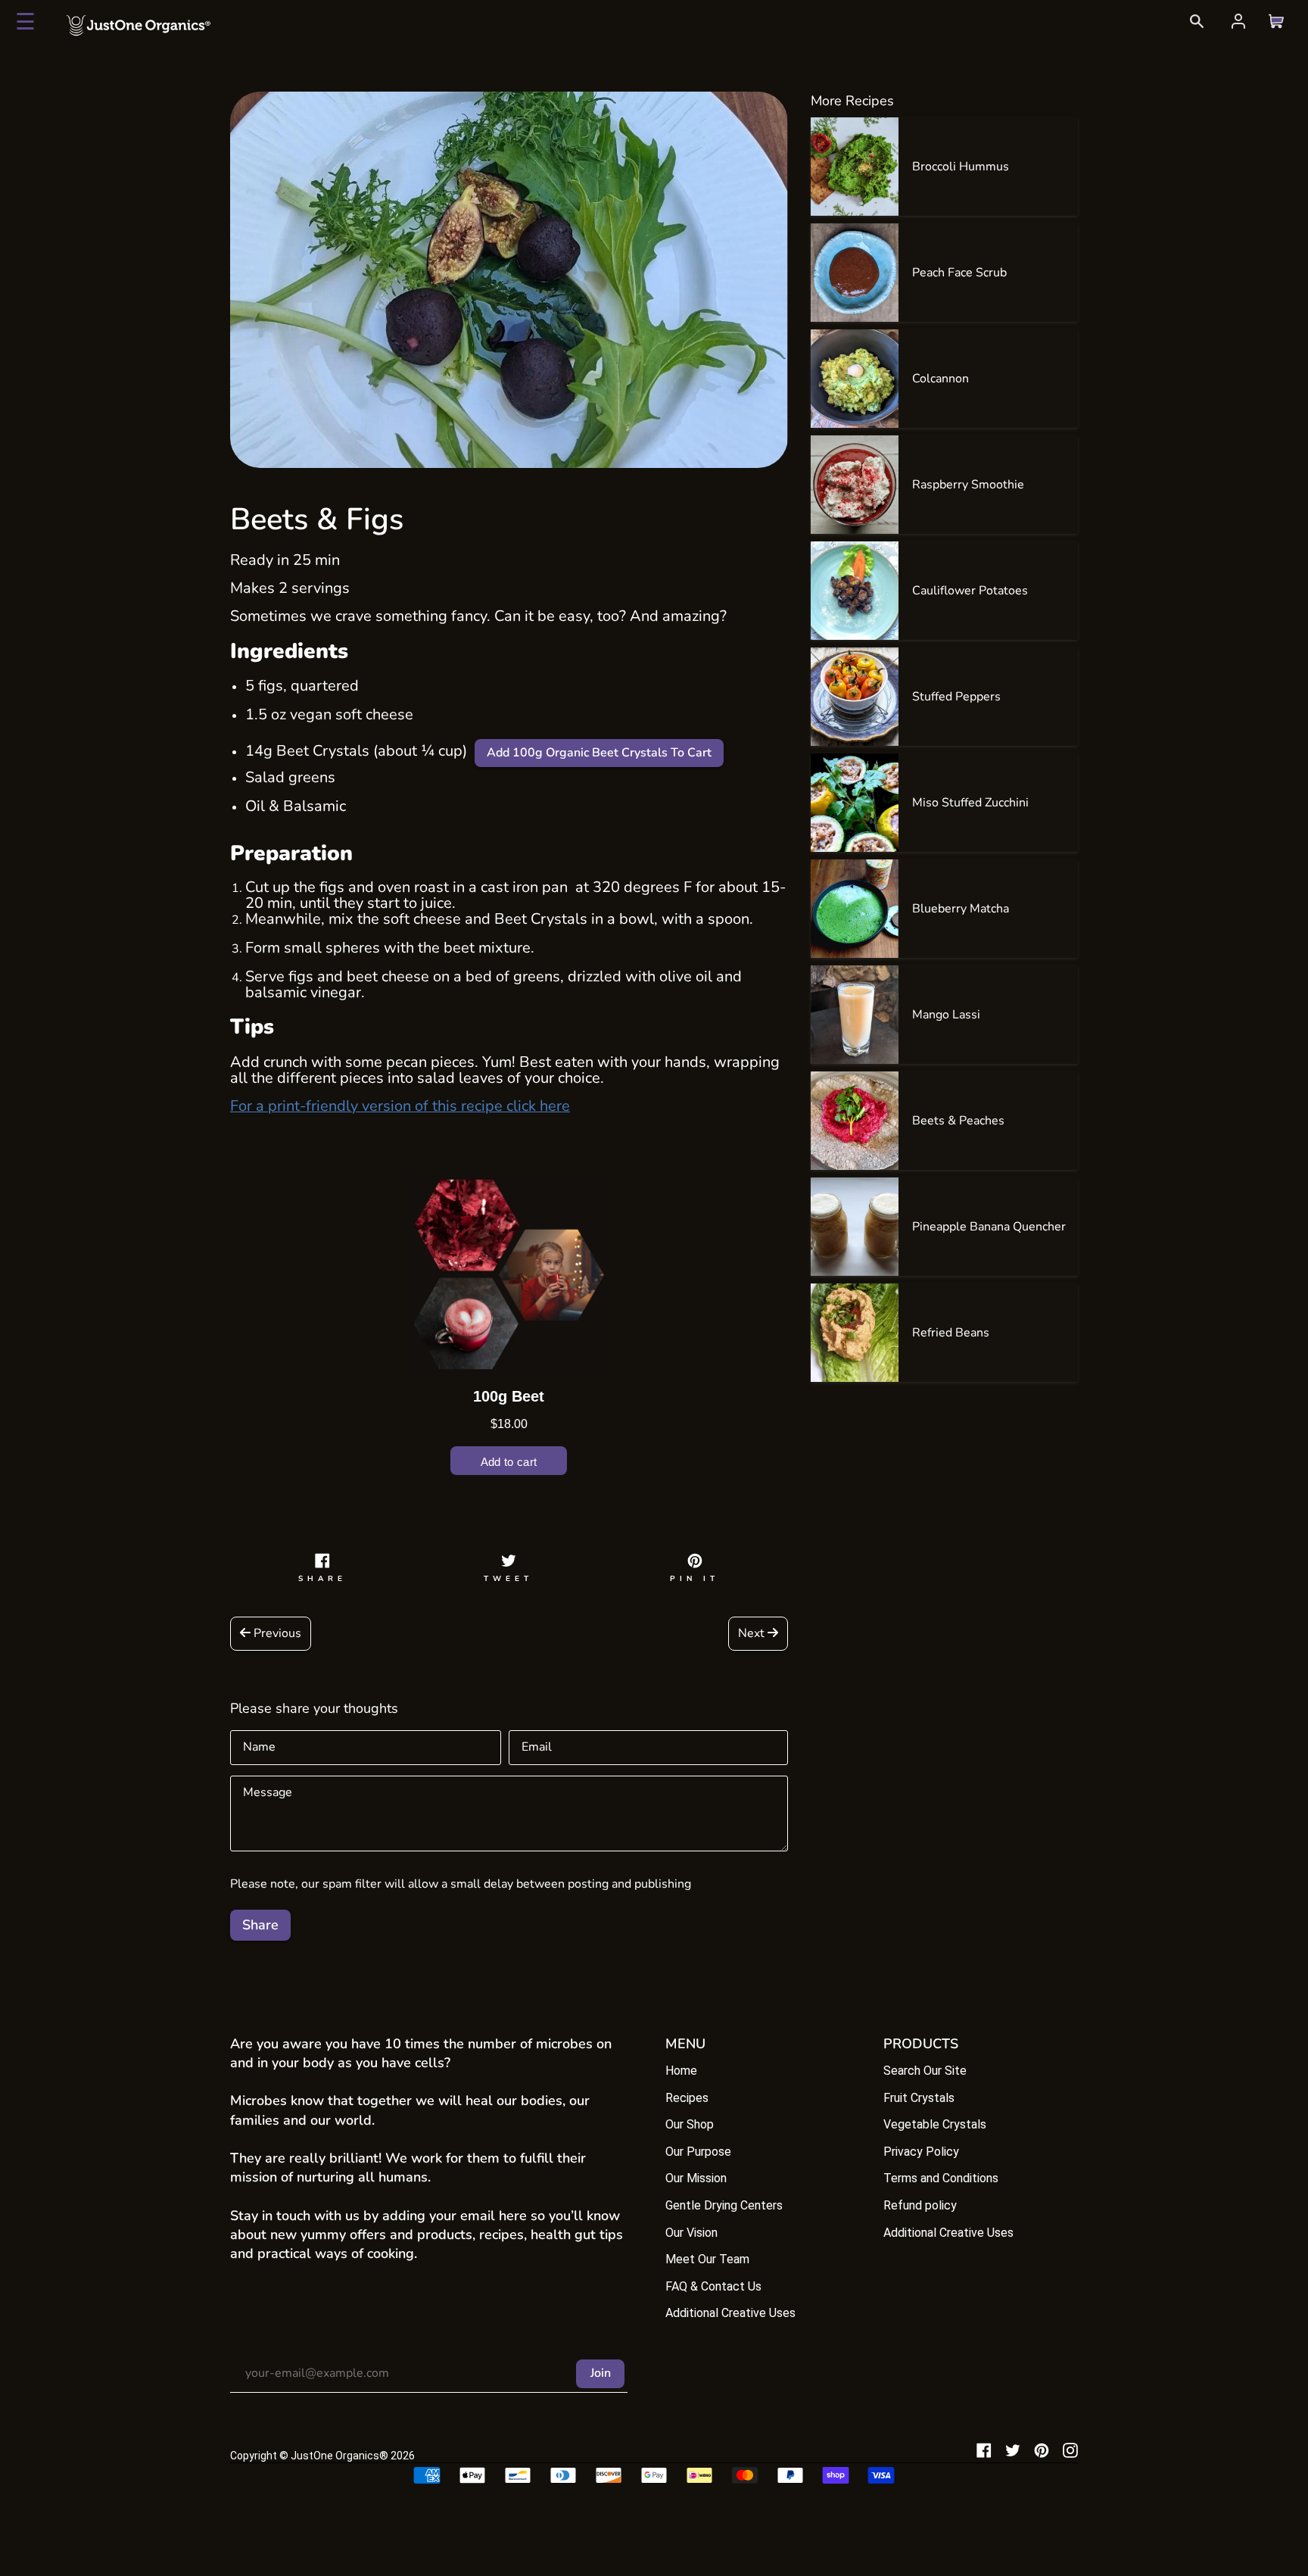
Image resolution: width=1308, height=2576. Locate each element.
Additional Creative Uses (730, 2313)
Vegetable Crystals (935, 2124)
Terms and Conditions (941, 2178)
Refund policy (920, 2205)
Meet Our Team (707, 2259)
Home (681, 2071)
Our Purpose (698, 2152)
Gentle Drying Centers (724, 2205)
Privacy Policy (921, 2152)
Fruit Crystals (919, 2098)
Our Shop (690, 2124)
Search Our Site (925, 2071)
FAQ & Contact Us (713, 2286)
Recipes (687, 2098)
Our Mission (696, 2178)
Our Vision (691, 2233)
